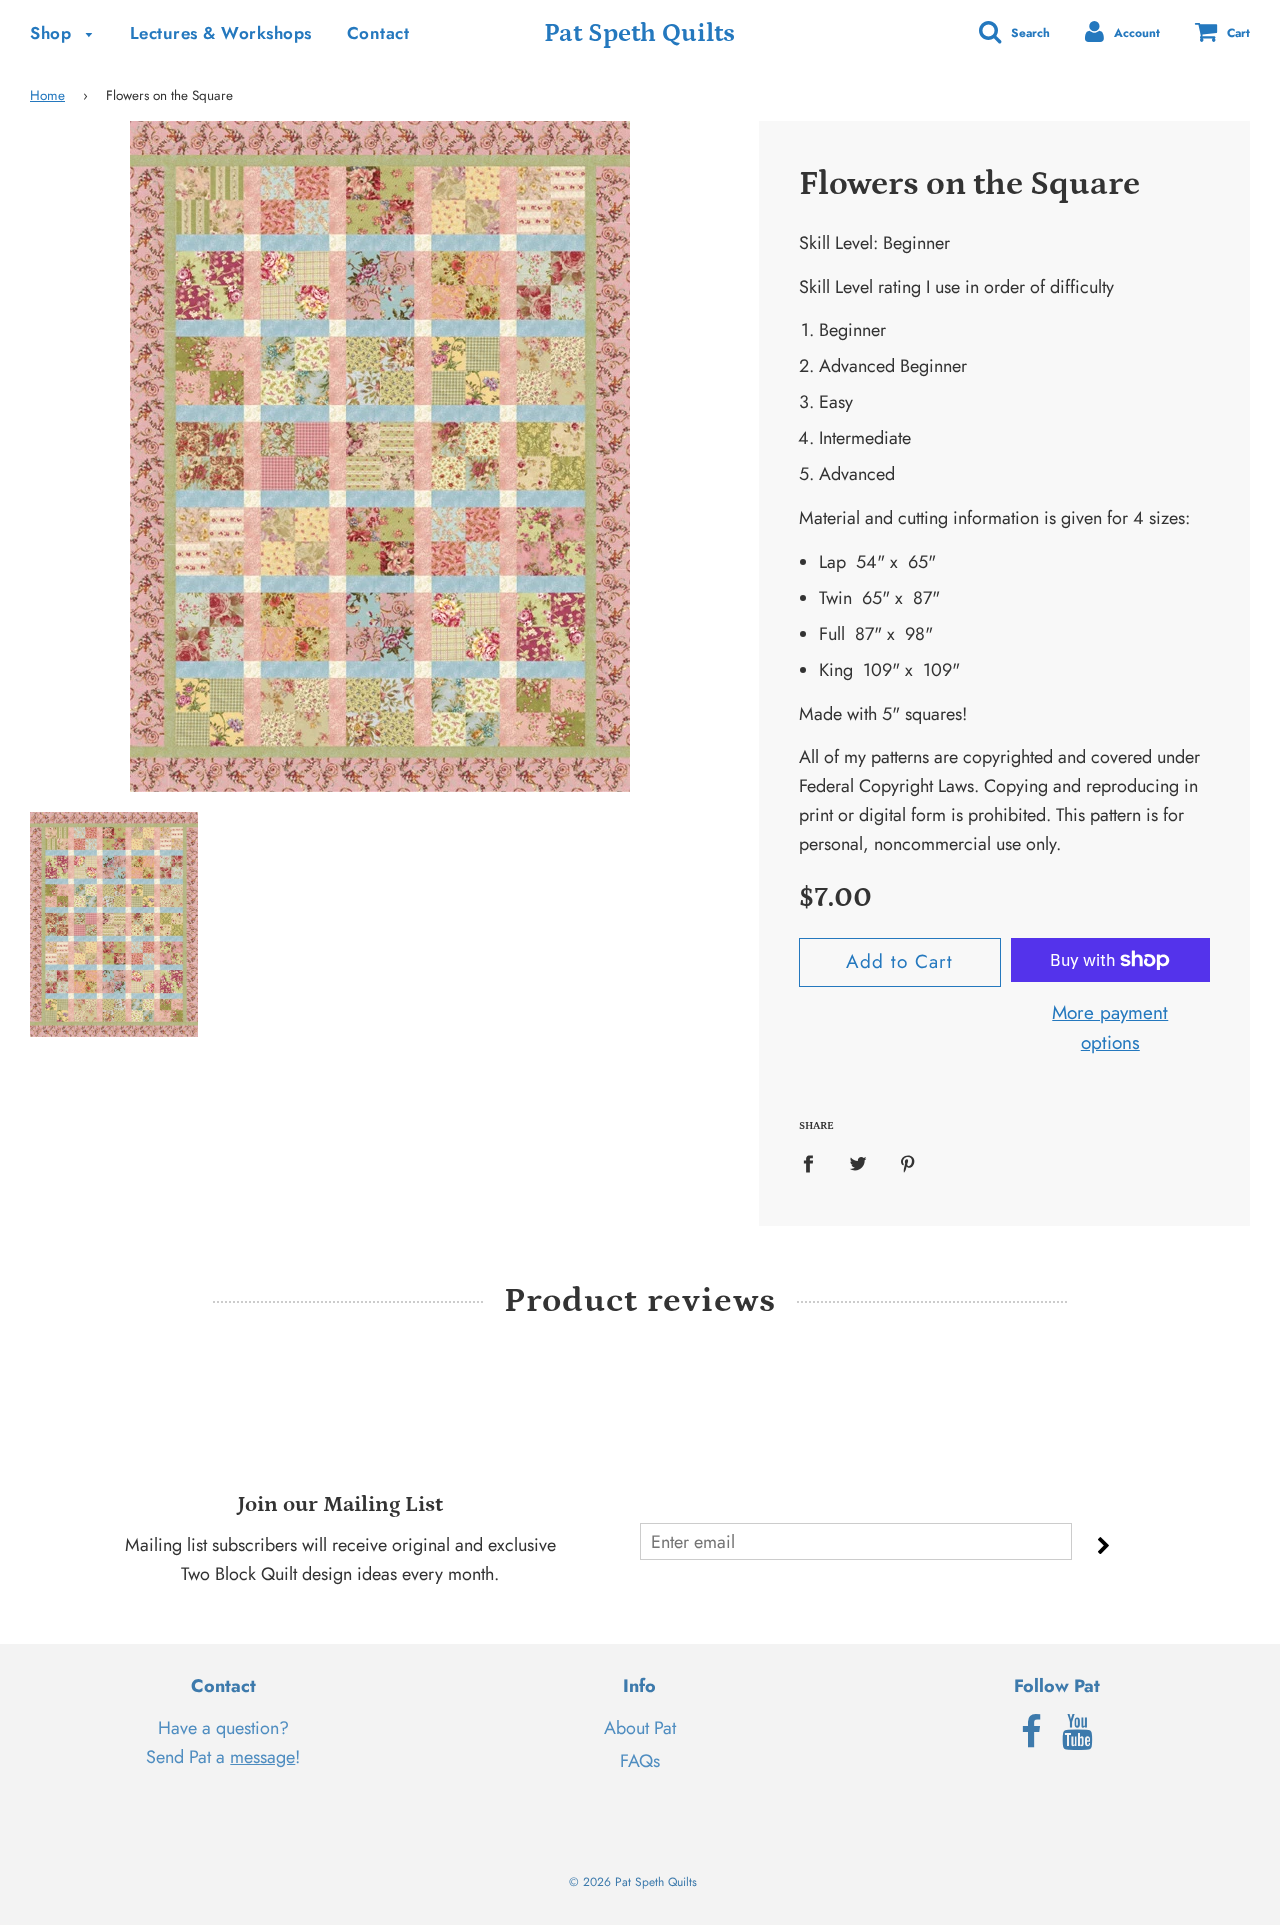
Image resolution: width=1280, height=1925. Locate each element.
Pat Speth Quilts (639, 33)
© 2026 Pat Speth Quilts (633, 1882)
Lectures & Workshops (221, 33)
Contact (378, 33)
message (262, 1757)
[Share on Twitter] (858, 1163)
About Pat (640, 1728)
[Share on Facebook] (815, 1163)
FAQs (640, 1761)
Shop (53, 33)
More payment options (1110, 1027)
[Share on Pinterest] (908, 1163)
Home (47, 95)
